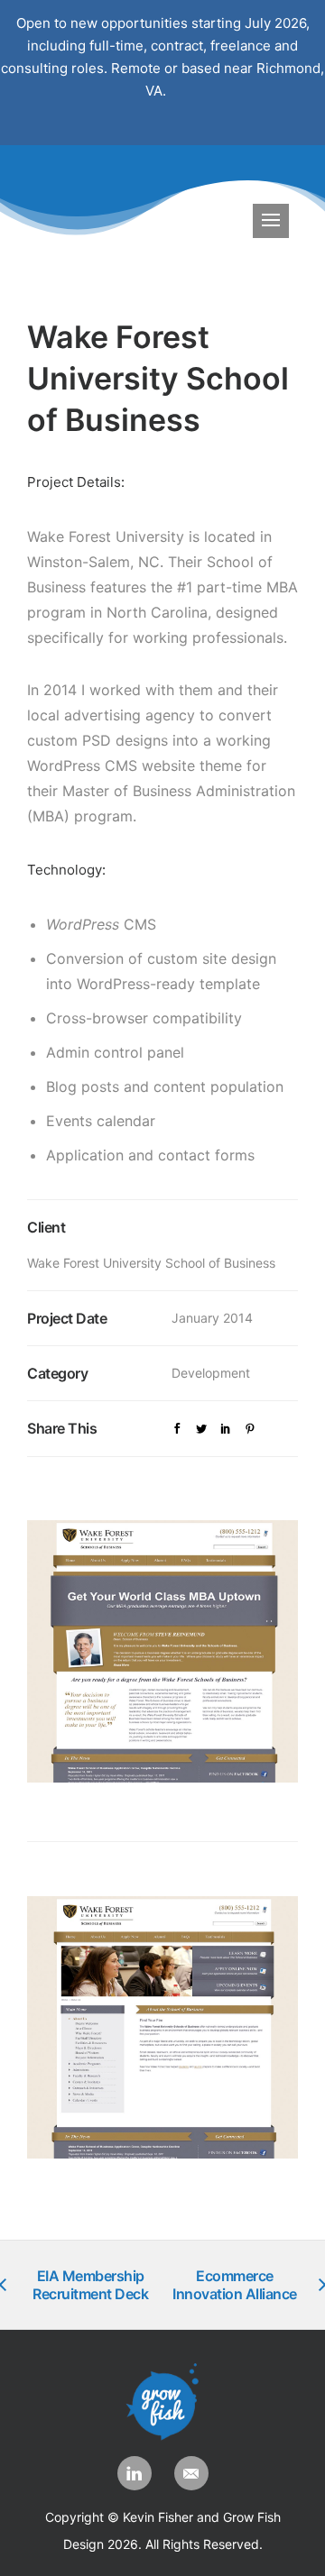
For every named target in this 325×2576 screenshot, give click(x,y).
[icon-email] (191, 2473)
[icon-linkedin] (139, 2473)
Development (211, 1373)
